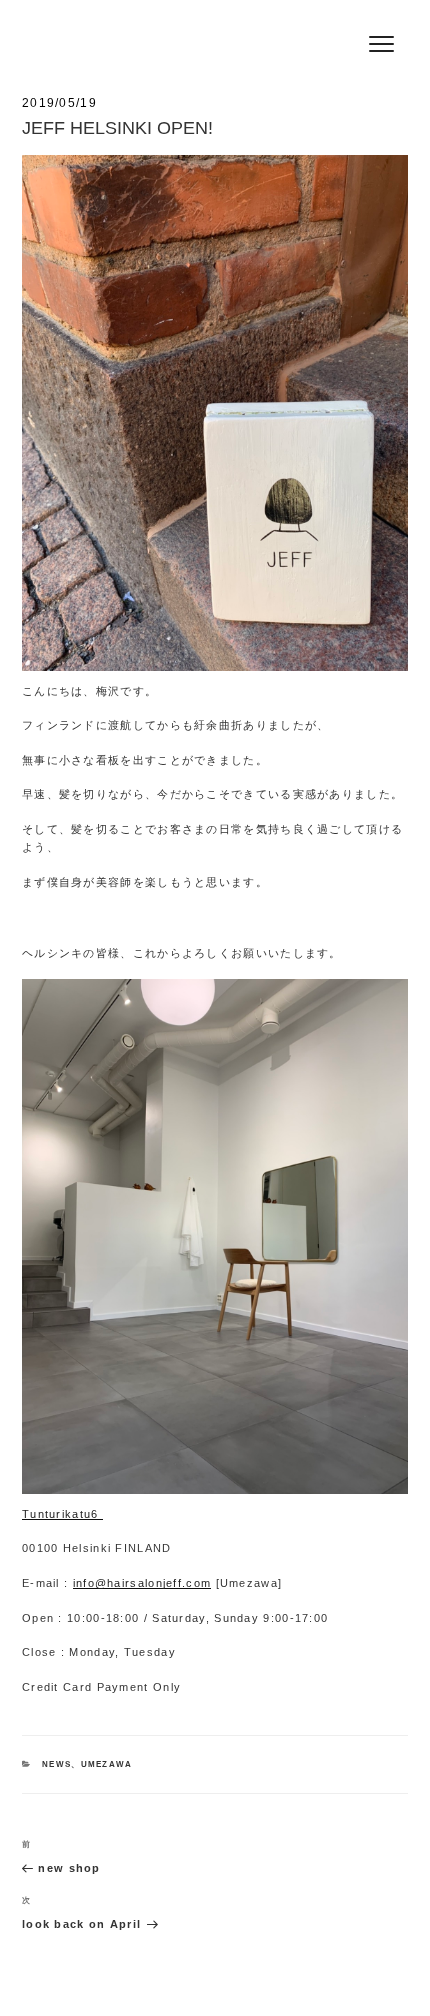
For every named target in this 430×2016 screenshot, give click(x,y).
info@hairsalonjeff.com (142, 1583)
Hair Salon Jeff (112, 21)
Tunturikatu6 (62, 1514)
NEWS (56, 1764)
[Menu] (381, 42)
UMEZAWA (107, 1764)
